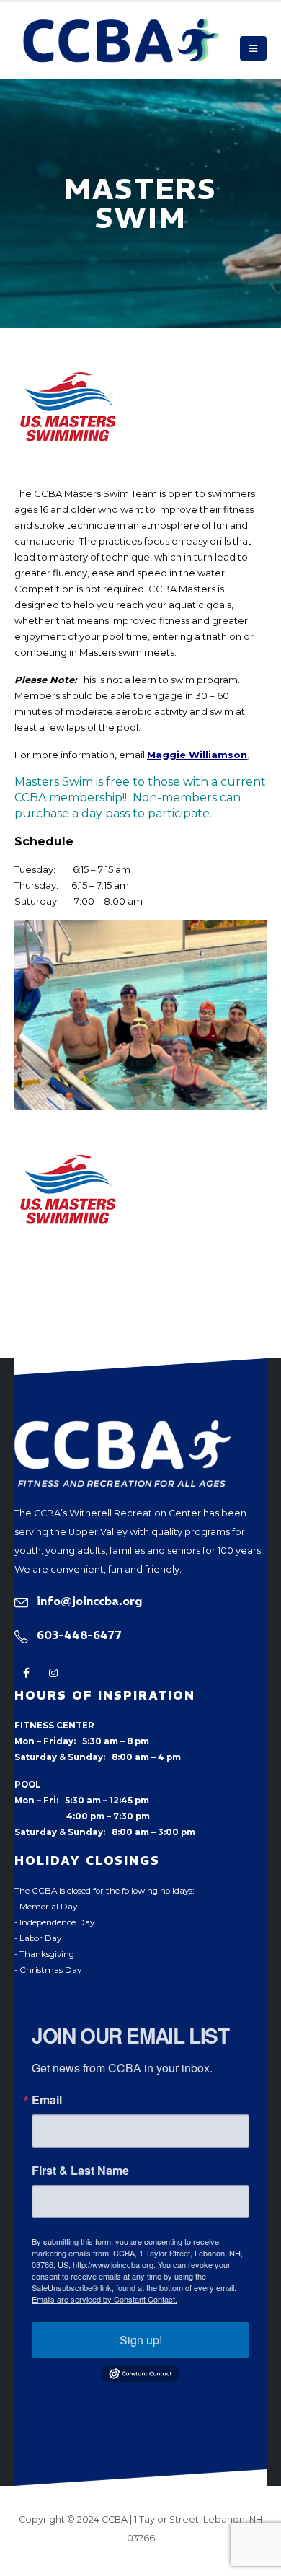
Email (47, 2100)
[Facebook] (26, 1672)
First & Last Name (80, 2171)
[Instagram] (53, 1672)
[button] (253, 48)
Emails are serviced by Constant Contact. (104, 2299)
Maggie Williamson (197, 755)
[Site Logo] (121, 41)
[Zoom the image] (122, 1428)
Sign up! (141, 2340)
